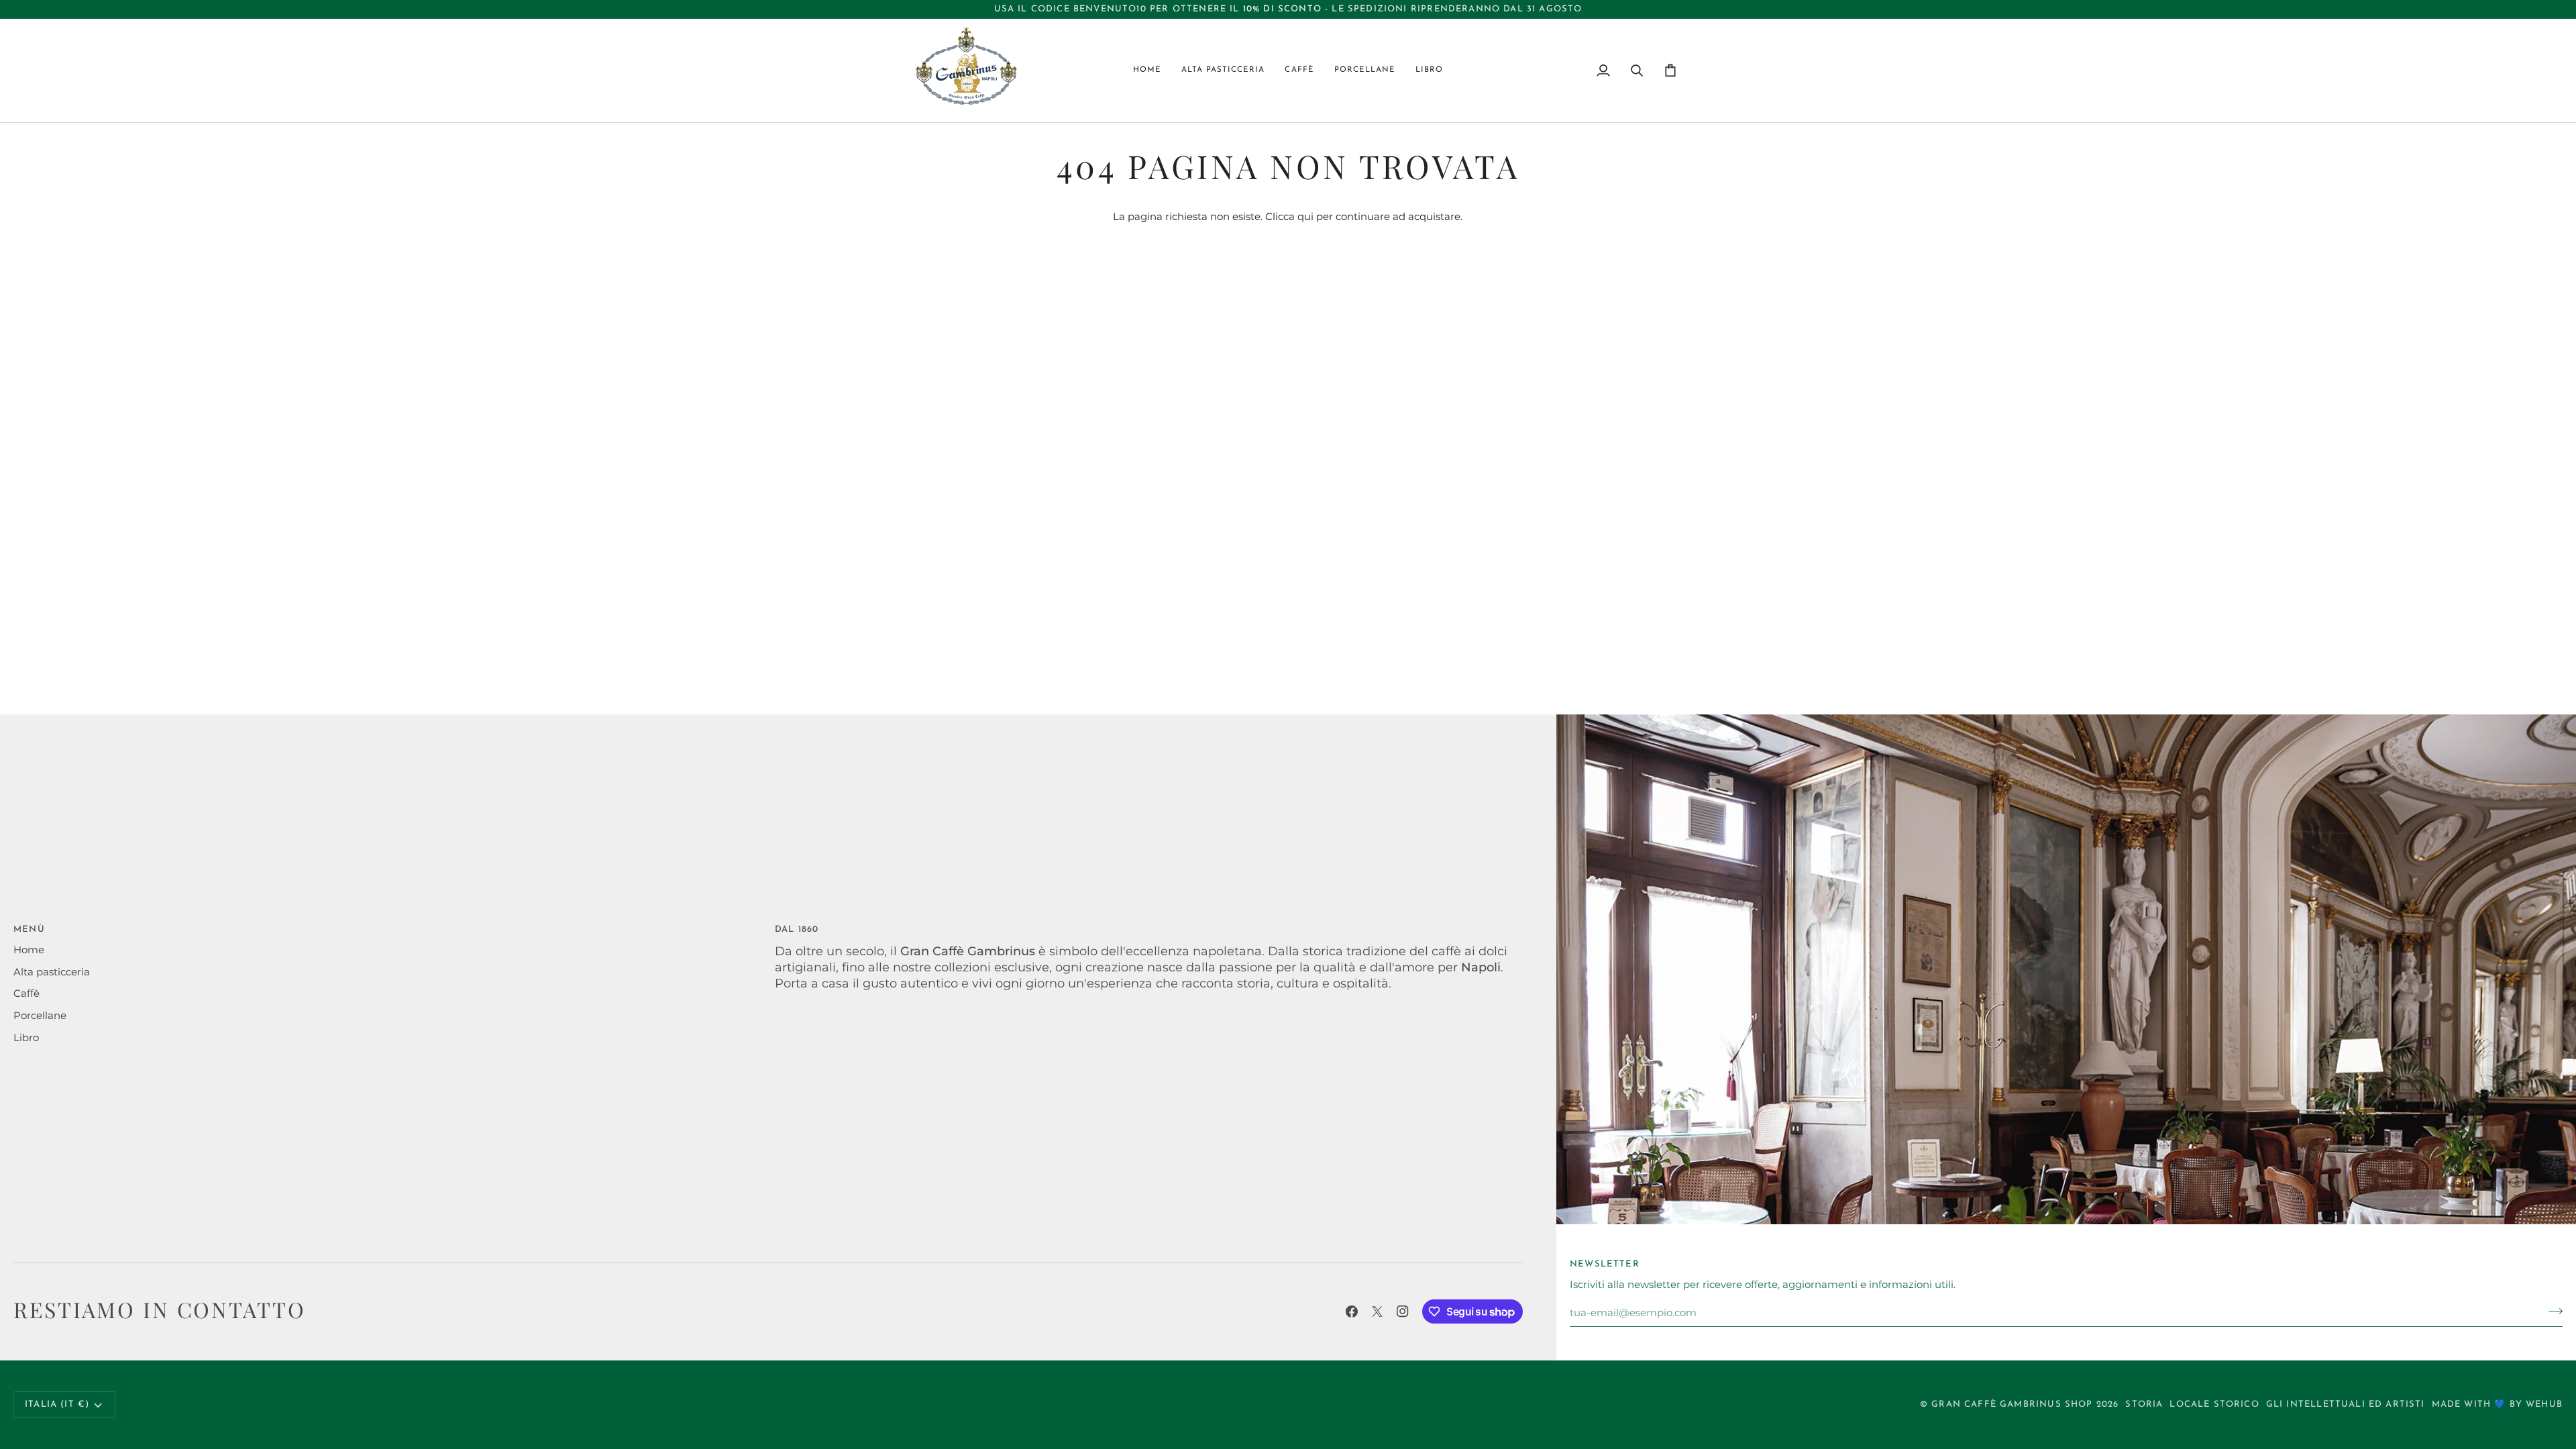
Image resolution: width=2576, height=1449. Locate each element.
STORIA (2144, 1404)
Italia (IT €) (57, 1404)
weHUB (2544, 1404)
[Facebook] (1352, 1311)
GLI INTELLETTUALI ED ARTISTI (2346, 1404)
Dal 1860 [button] (797, 929)
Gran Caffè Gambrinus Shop (2012, 1404)
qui (1305, 217)
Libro (26, 1038)
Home (29, 950)
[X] (1377, 1311)
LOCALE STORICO (2214, 1404)
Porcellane (40, 1016)
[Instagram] (1403, 1311)
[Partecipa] (2552, 1311)
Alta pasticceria (52, 972)
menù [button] (29, 929)
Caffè (26, 994)
